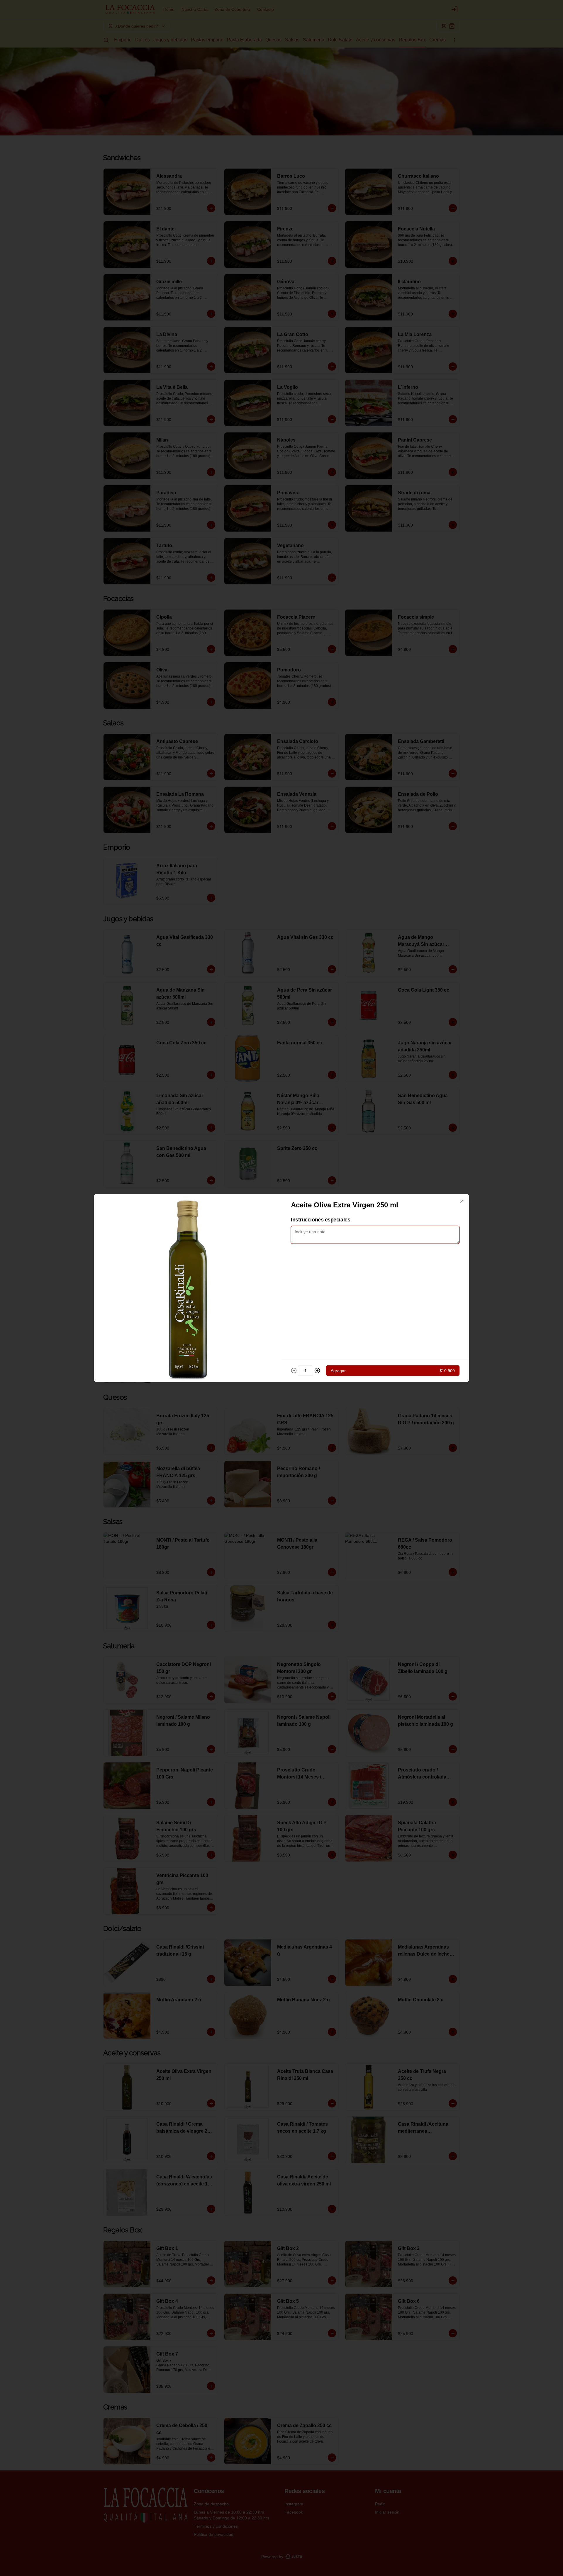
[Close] (462, 1202)
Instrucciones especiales (320, 1220)
